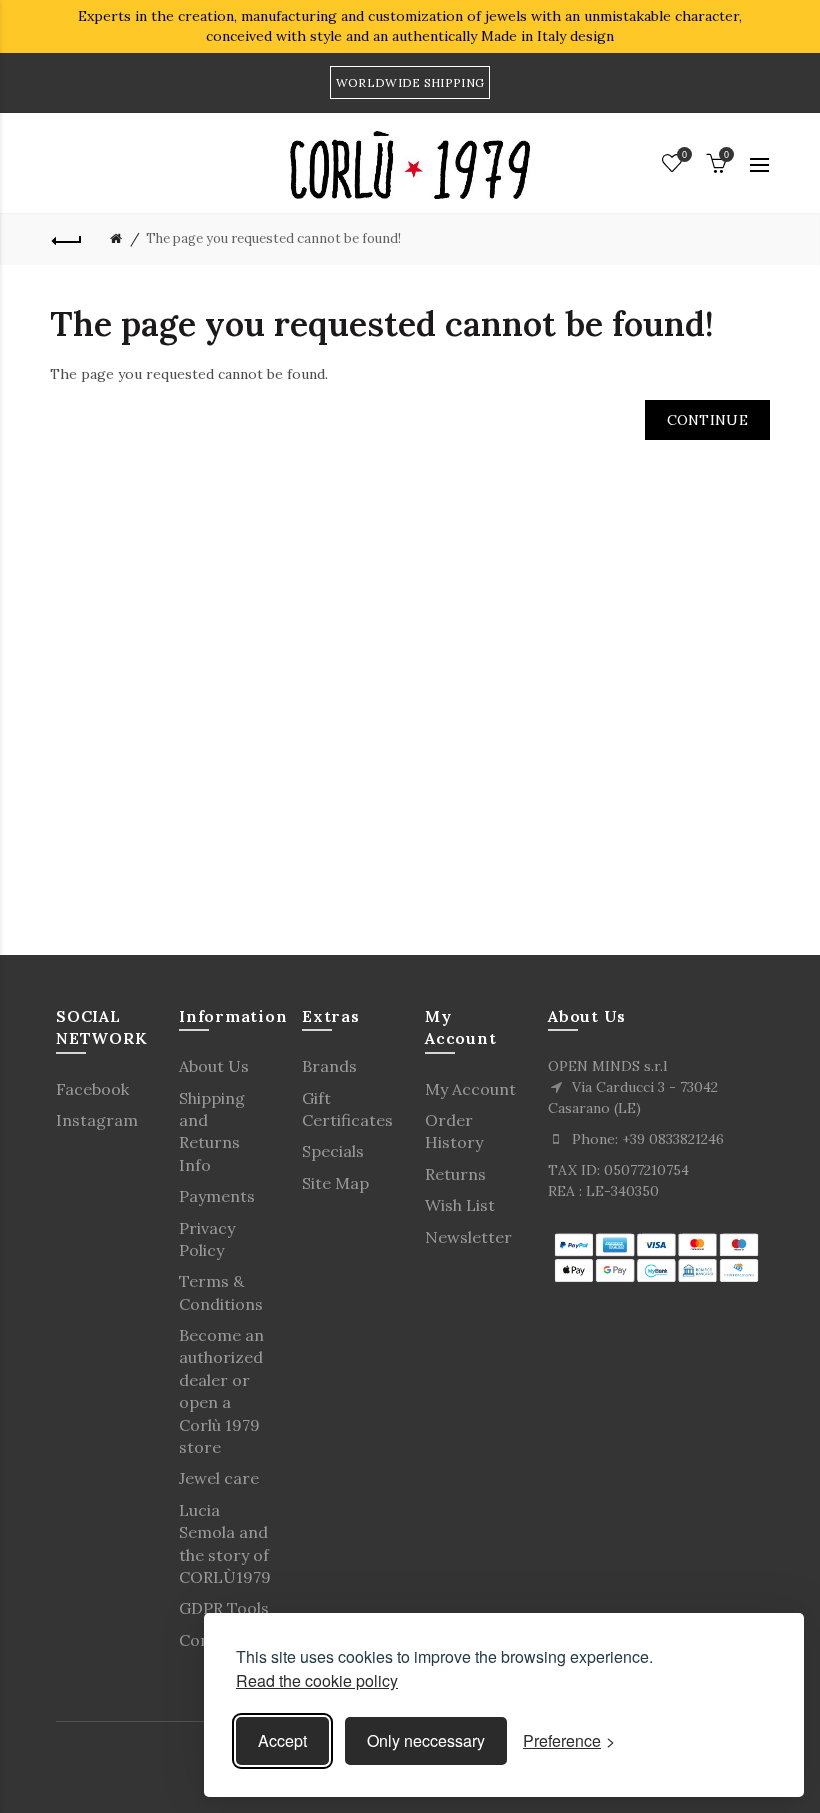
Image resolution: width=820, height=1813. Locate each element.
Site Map (335, 1183)
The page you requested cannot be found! (273, 238)
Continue (707, 420)
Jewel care (219, 1478)
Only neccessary (426, 1740)
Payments (217, 1196)
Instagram (97, 1120)
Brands (329, 1066)
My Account (470, 1089)
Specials (333, 1151)
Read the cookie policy (317, 1680)
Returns (455, 1174)
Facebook (92, 1089)
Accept (282, 1740)
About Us (214, 1066)
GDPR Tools (224, 1608)
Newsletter (468, 1237)
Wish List (460, 1205)
